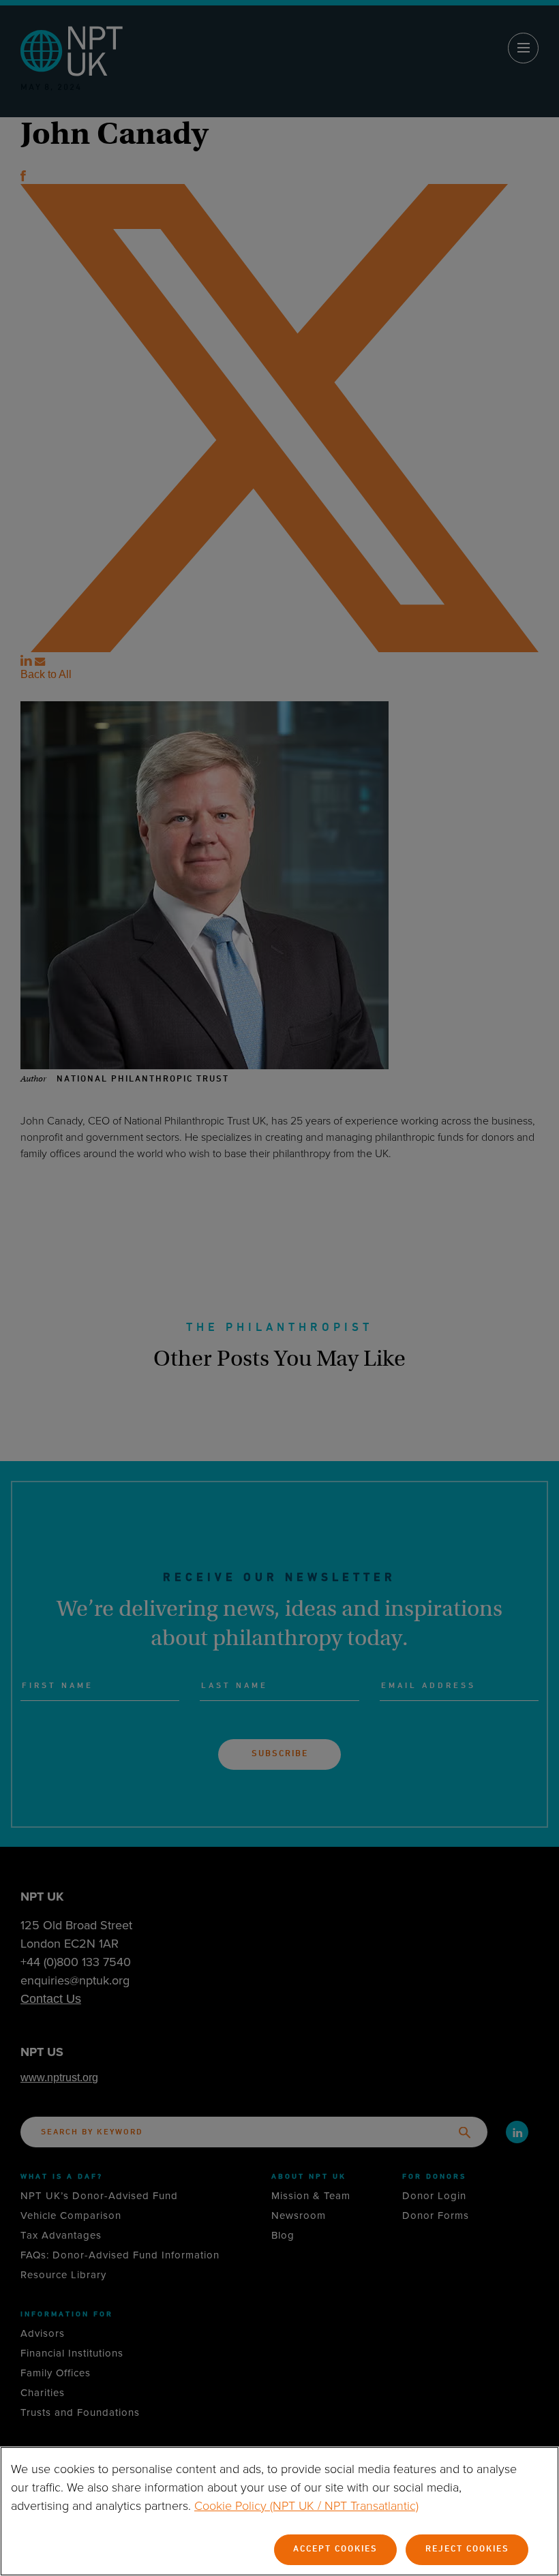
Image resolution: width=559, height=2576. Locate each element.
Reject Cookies (467, 2549)
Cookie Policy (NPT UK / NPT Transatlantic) (306, 2506)
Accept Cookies (335, 2549)
